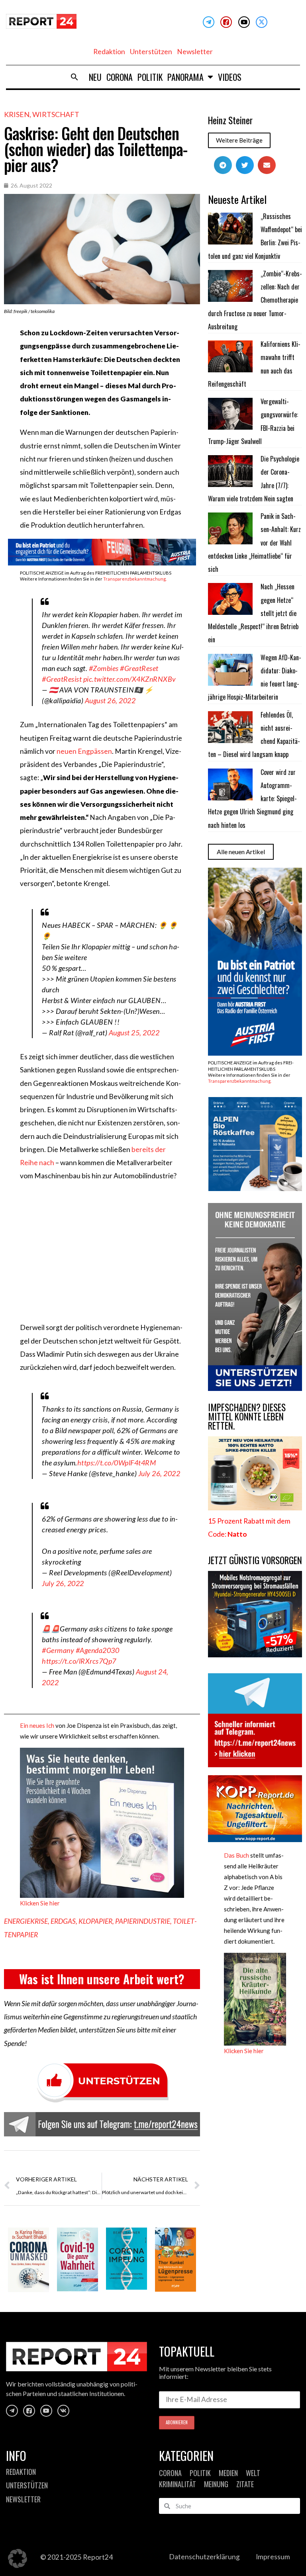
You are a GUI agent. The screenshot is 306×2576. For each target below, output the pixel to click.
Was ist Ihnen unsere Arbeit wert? (102, 1979)
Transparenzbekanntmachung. (135, 579)
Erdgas (63, 1921)
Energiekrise (26, 1921)
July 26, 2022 (159, 1473)
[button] (75, 77)
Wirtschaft (56, 114)
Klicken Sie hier (40, 1903)
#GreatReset (139, 668)
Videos (230, 77)
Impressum (273, 2557)
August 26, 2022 (110, 700)
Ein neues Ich (37, 1725)
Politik (150, 77)
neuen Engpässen (84, 751)
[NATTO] (255, 1508)
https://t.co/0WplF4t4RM (117, 1463)
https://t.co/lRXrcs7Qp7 (79, 1661)
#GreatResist (62, 679)
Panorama (185, 77)
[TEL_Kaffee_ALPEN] (255, 1188)
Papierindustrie (143, 1921)
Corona (120, 77)
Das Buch (236, 1855)
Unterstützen (151, 52)
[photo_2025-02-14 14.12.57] (255, 1388)
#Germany (58, 1650)
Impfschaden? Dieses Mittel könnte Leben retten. (247, 1416)
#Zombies (104, 668)
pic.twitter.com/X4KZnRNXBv (130, 679)
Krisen (17, 114)
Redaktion (109, 52)
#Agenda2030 (98, 1650)
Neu (95, 77)
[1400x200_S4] (102, 563)
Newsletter (195, 52)
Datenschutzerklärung (204, 2557)
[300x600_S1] (255, 1053)
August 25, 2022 (134, 1033)
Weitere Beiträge (239, 140)
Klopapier (95, 1921)
